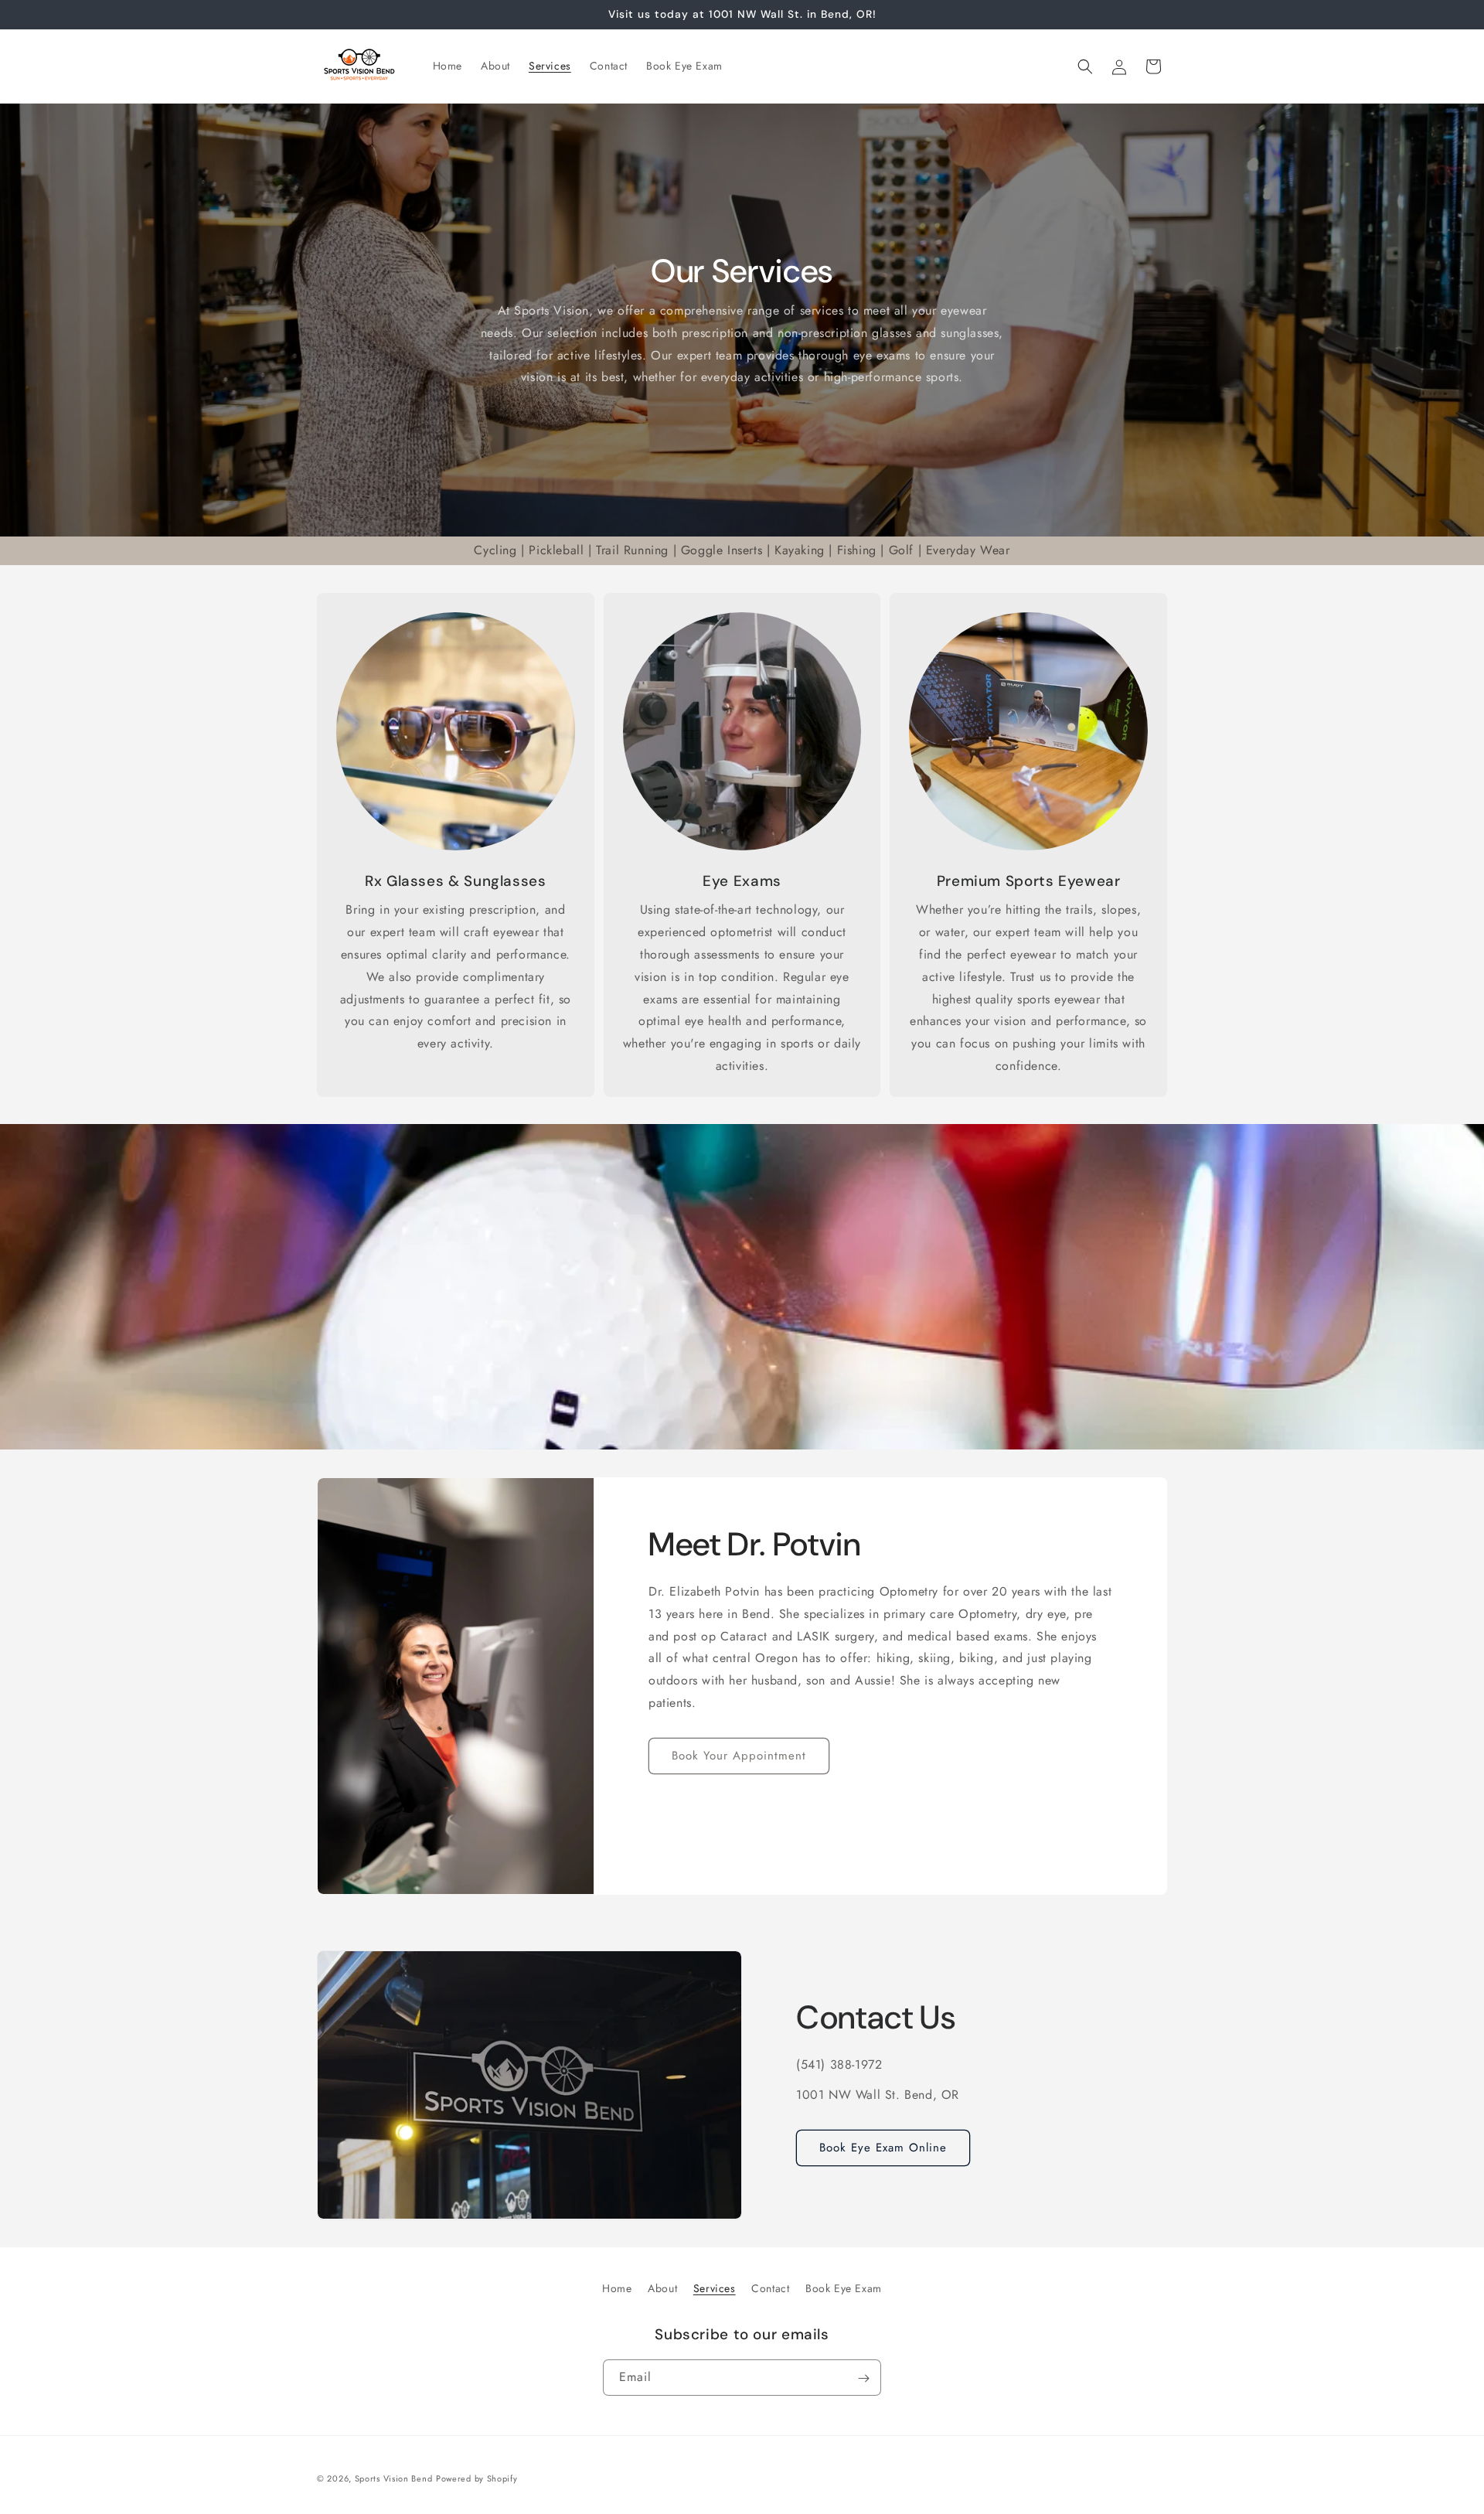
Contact (770, 2288)
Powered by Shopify (477, 2478)
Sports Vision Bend (394, 2478)
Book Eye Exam (844, 2288)
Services (715, 2288)
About (662, 2288)
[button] (1085, 66)
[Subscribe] (863, 2378)
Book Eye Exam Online (883, 2148)
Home (617, 2288)
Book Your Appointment (739, 1756)
